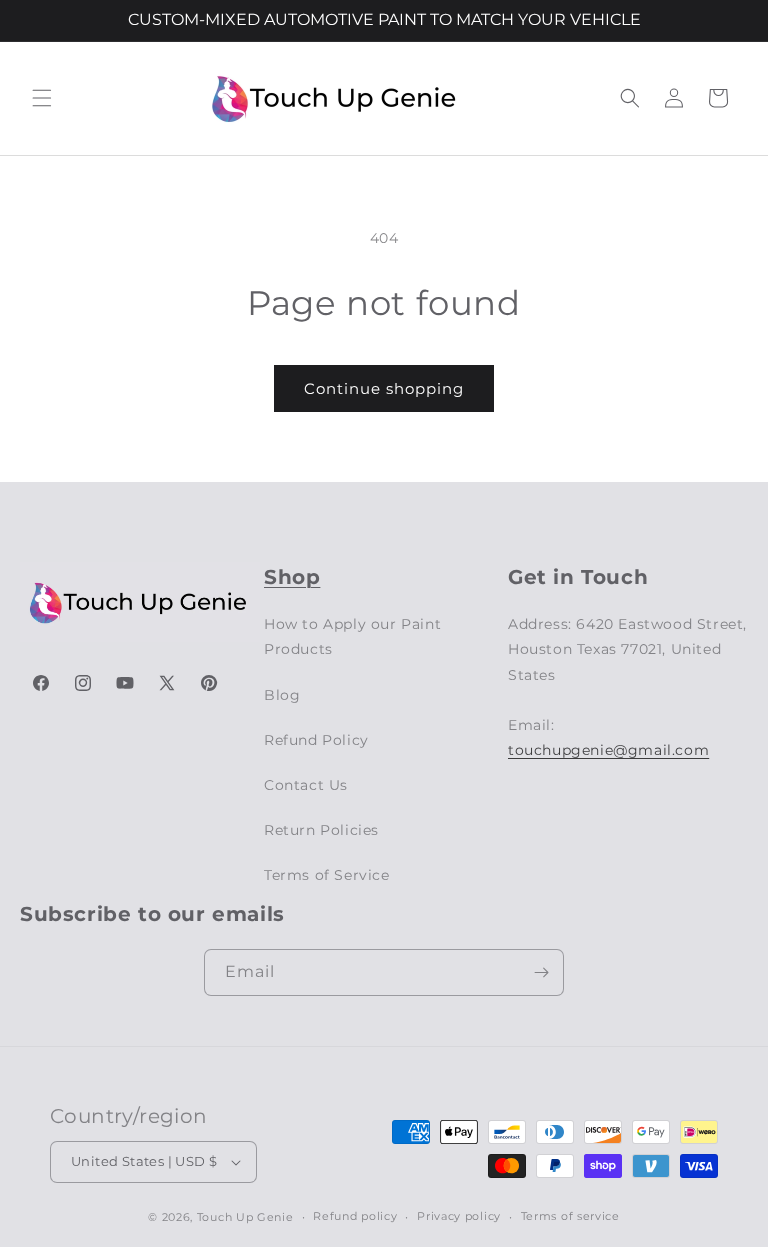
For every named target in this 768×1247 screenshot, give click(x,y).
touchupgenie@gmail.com (608, 750)
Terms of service (570, 1216)
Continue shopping (384, 388)
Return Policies (321, 830)
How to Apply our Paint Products (352, 636)
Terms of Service (327, 875)
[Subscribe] (541, 972)
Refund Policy (316, 740)
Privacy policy (459, 1216)
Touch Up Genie (245, 1217)
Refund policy (355, 1216)
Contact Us (306, 785)
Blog (282, 695)
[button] (42, 98)
